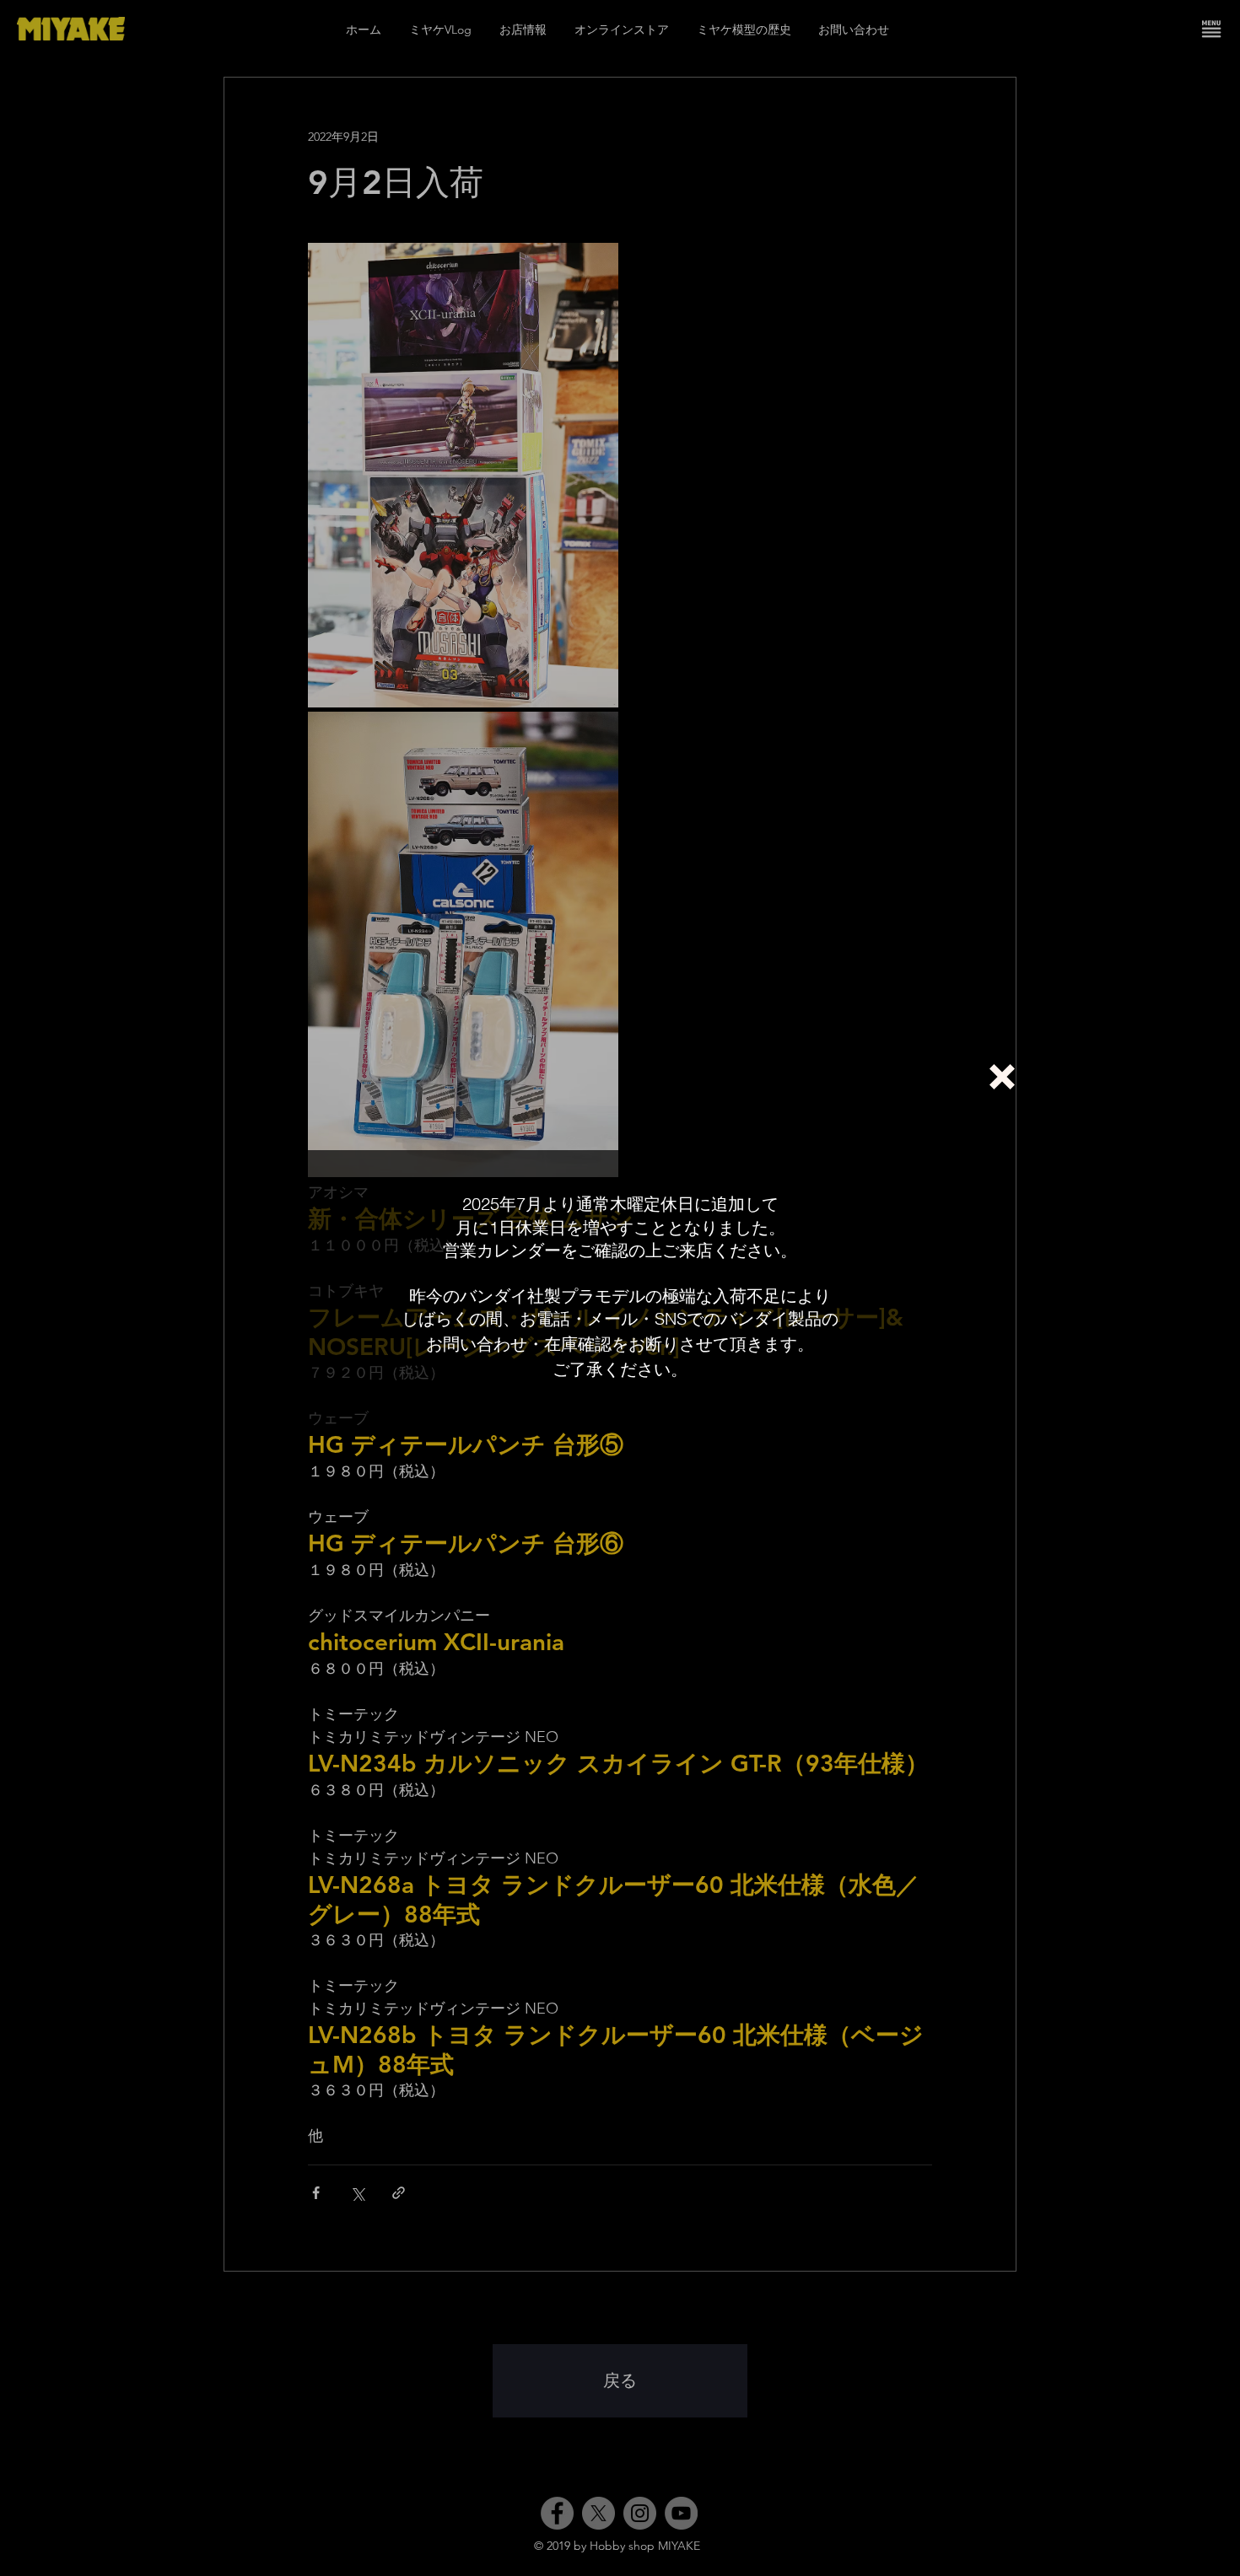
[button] (1002, 1077)
